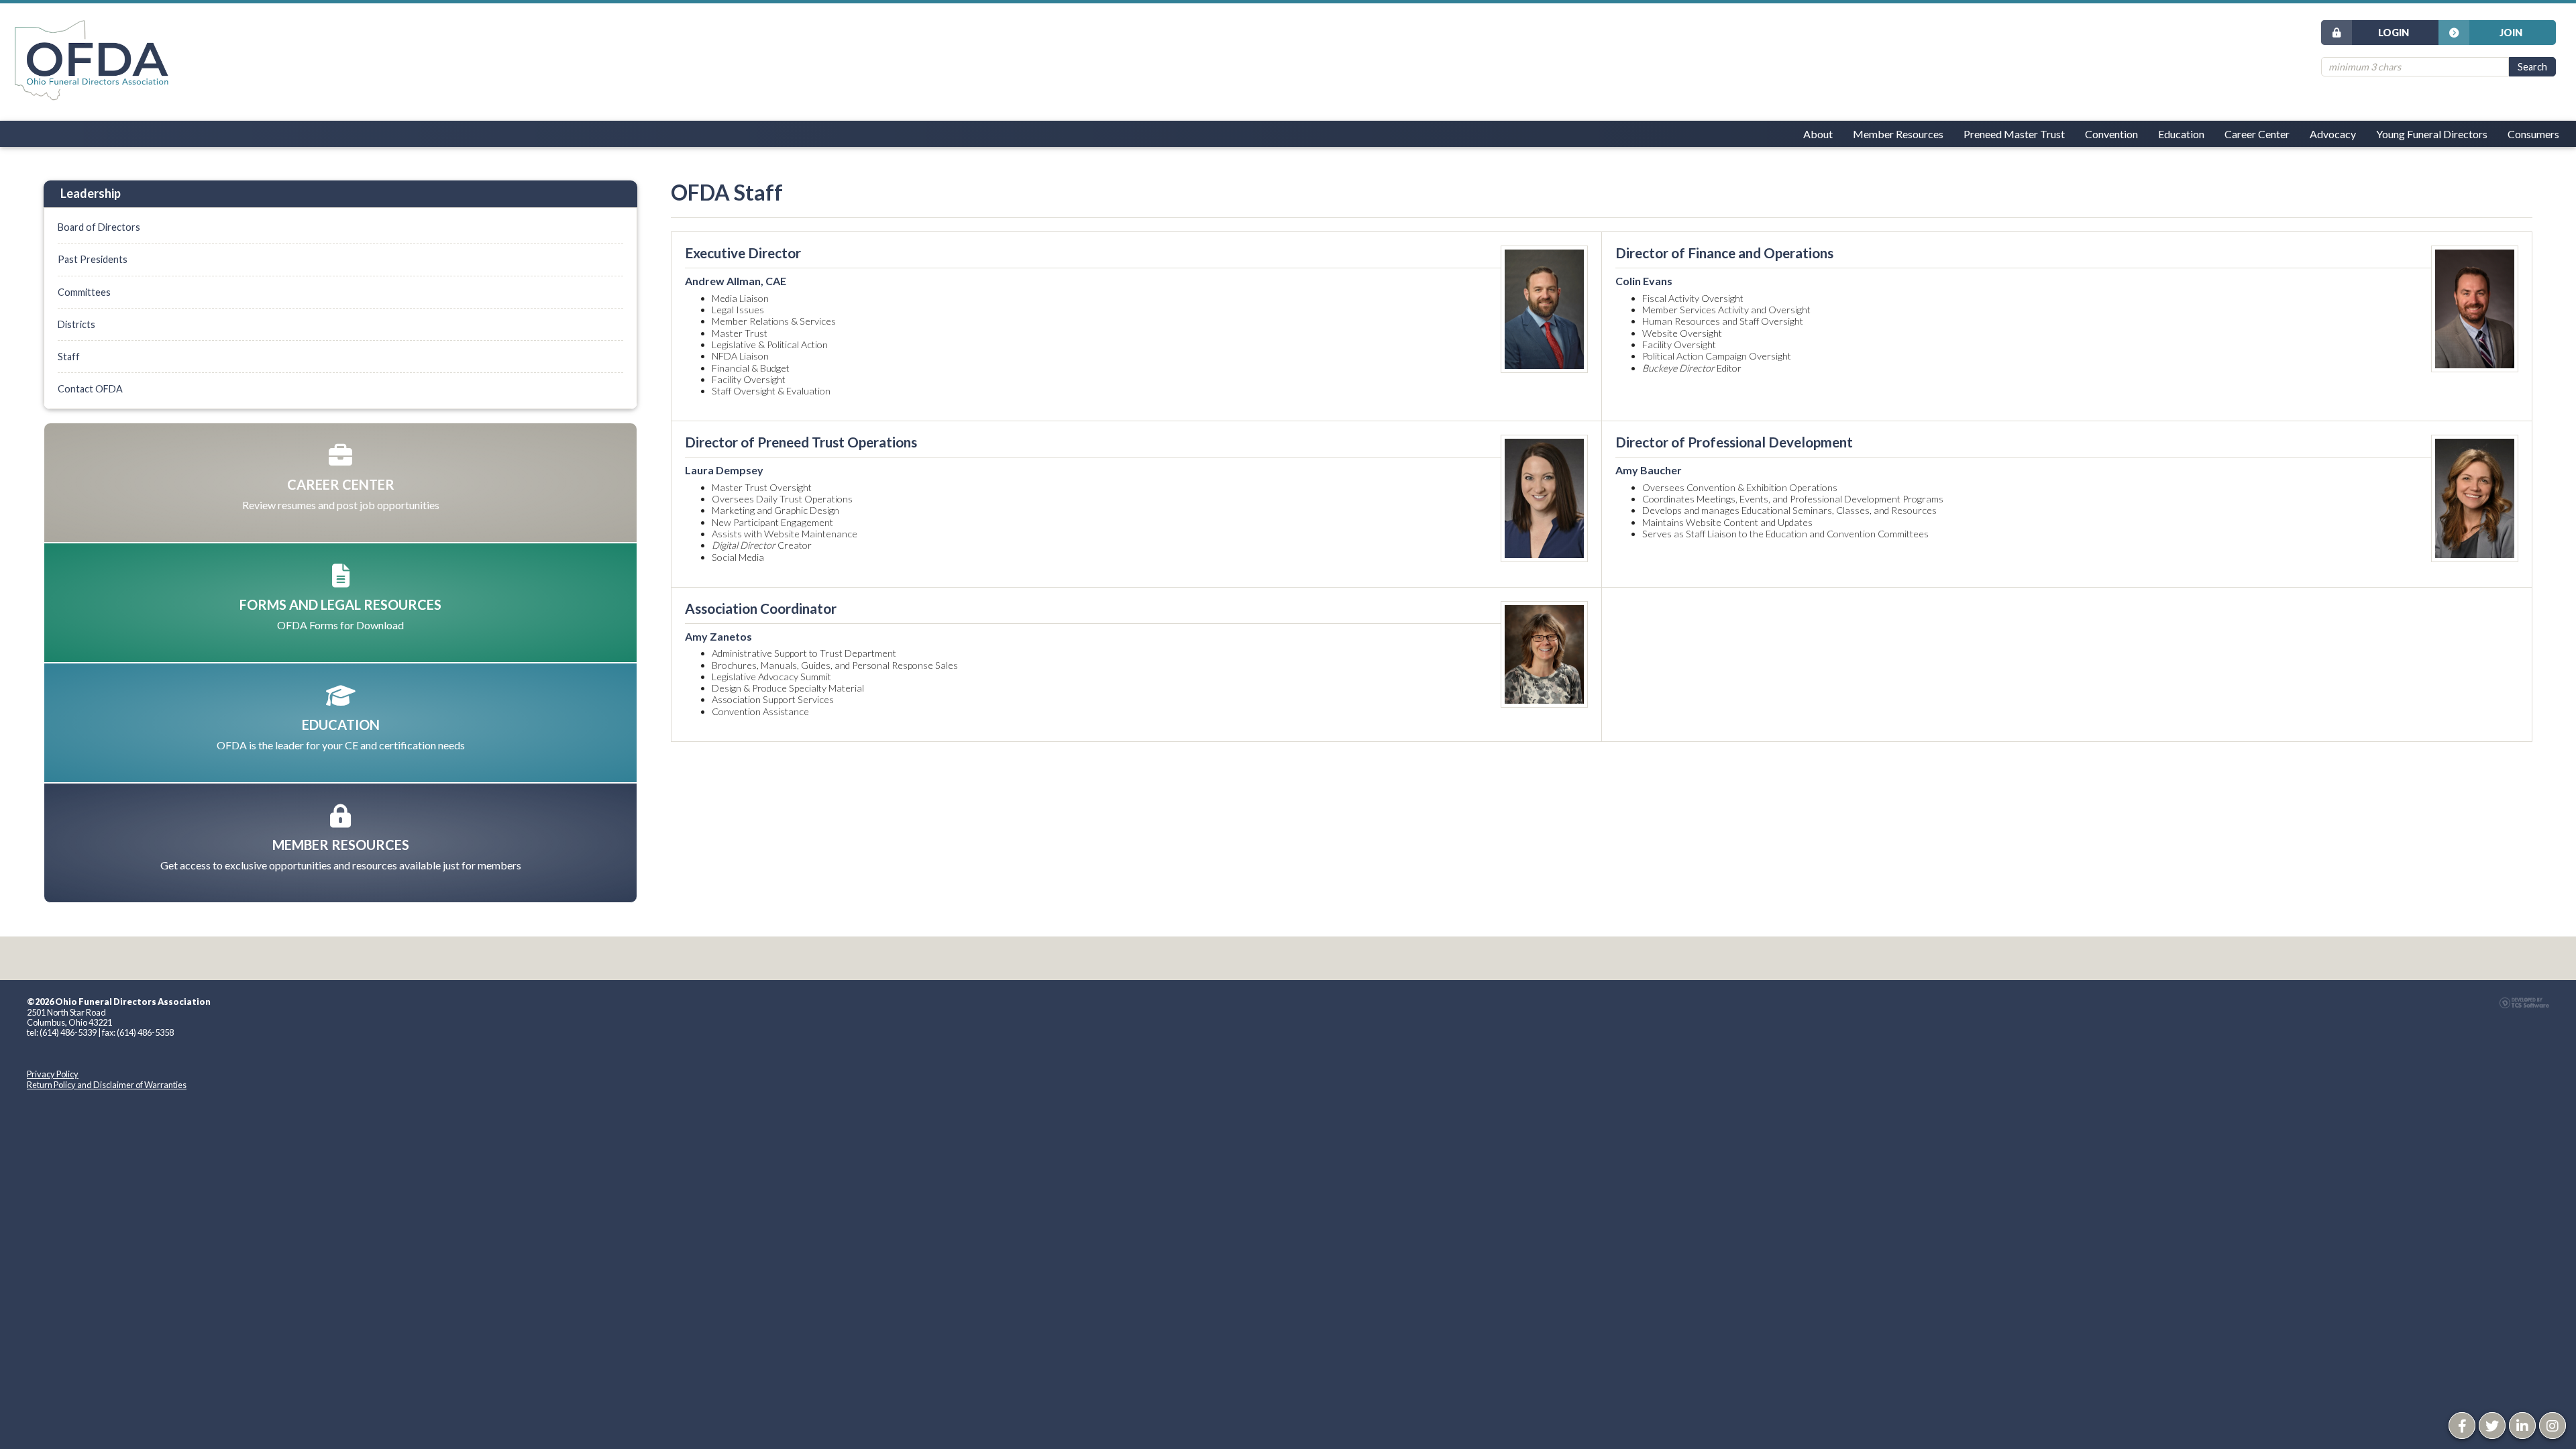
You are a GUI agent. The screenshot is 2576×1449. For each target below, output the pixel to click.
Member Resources (1898, 134)
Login (2394, 33)
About (1818, 134)
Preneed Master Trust (2014, 134)
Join (2511, 33)
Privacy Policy (53, 1074)
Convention (2111, 134)
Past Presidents (93, 259)
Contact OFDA (90, 389)
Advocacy (2333, 134)
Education (2181, 134)
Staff (69, 357)
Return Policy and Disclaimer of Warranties (107, 1085)
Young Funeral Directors (2432, 134)
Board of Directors (99, 227)
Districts (76, 324)
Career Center (2257, 134)
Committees (84, 292)
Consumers (2533, 134)
